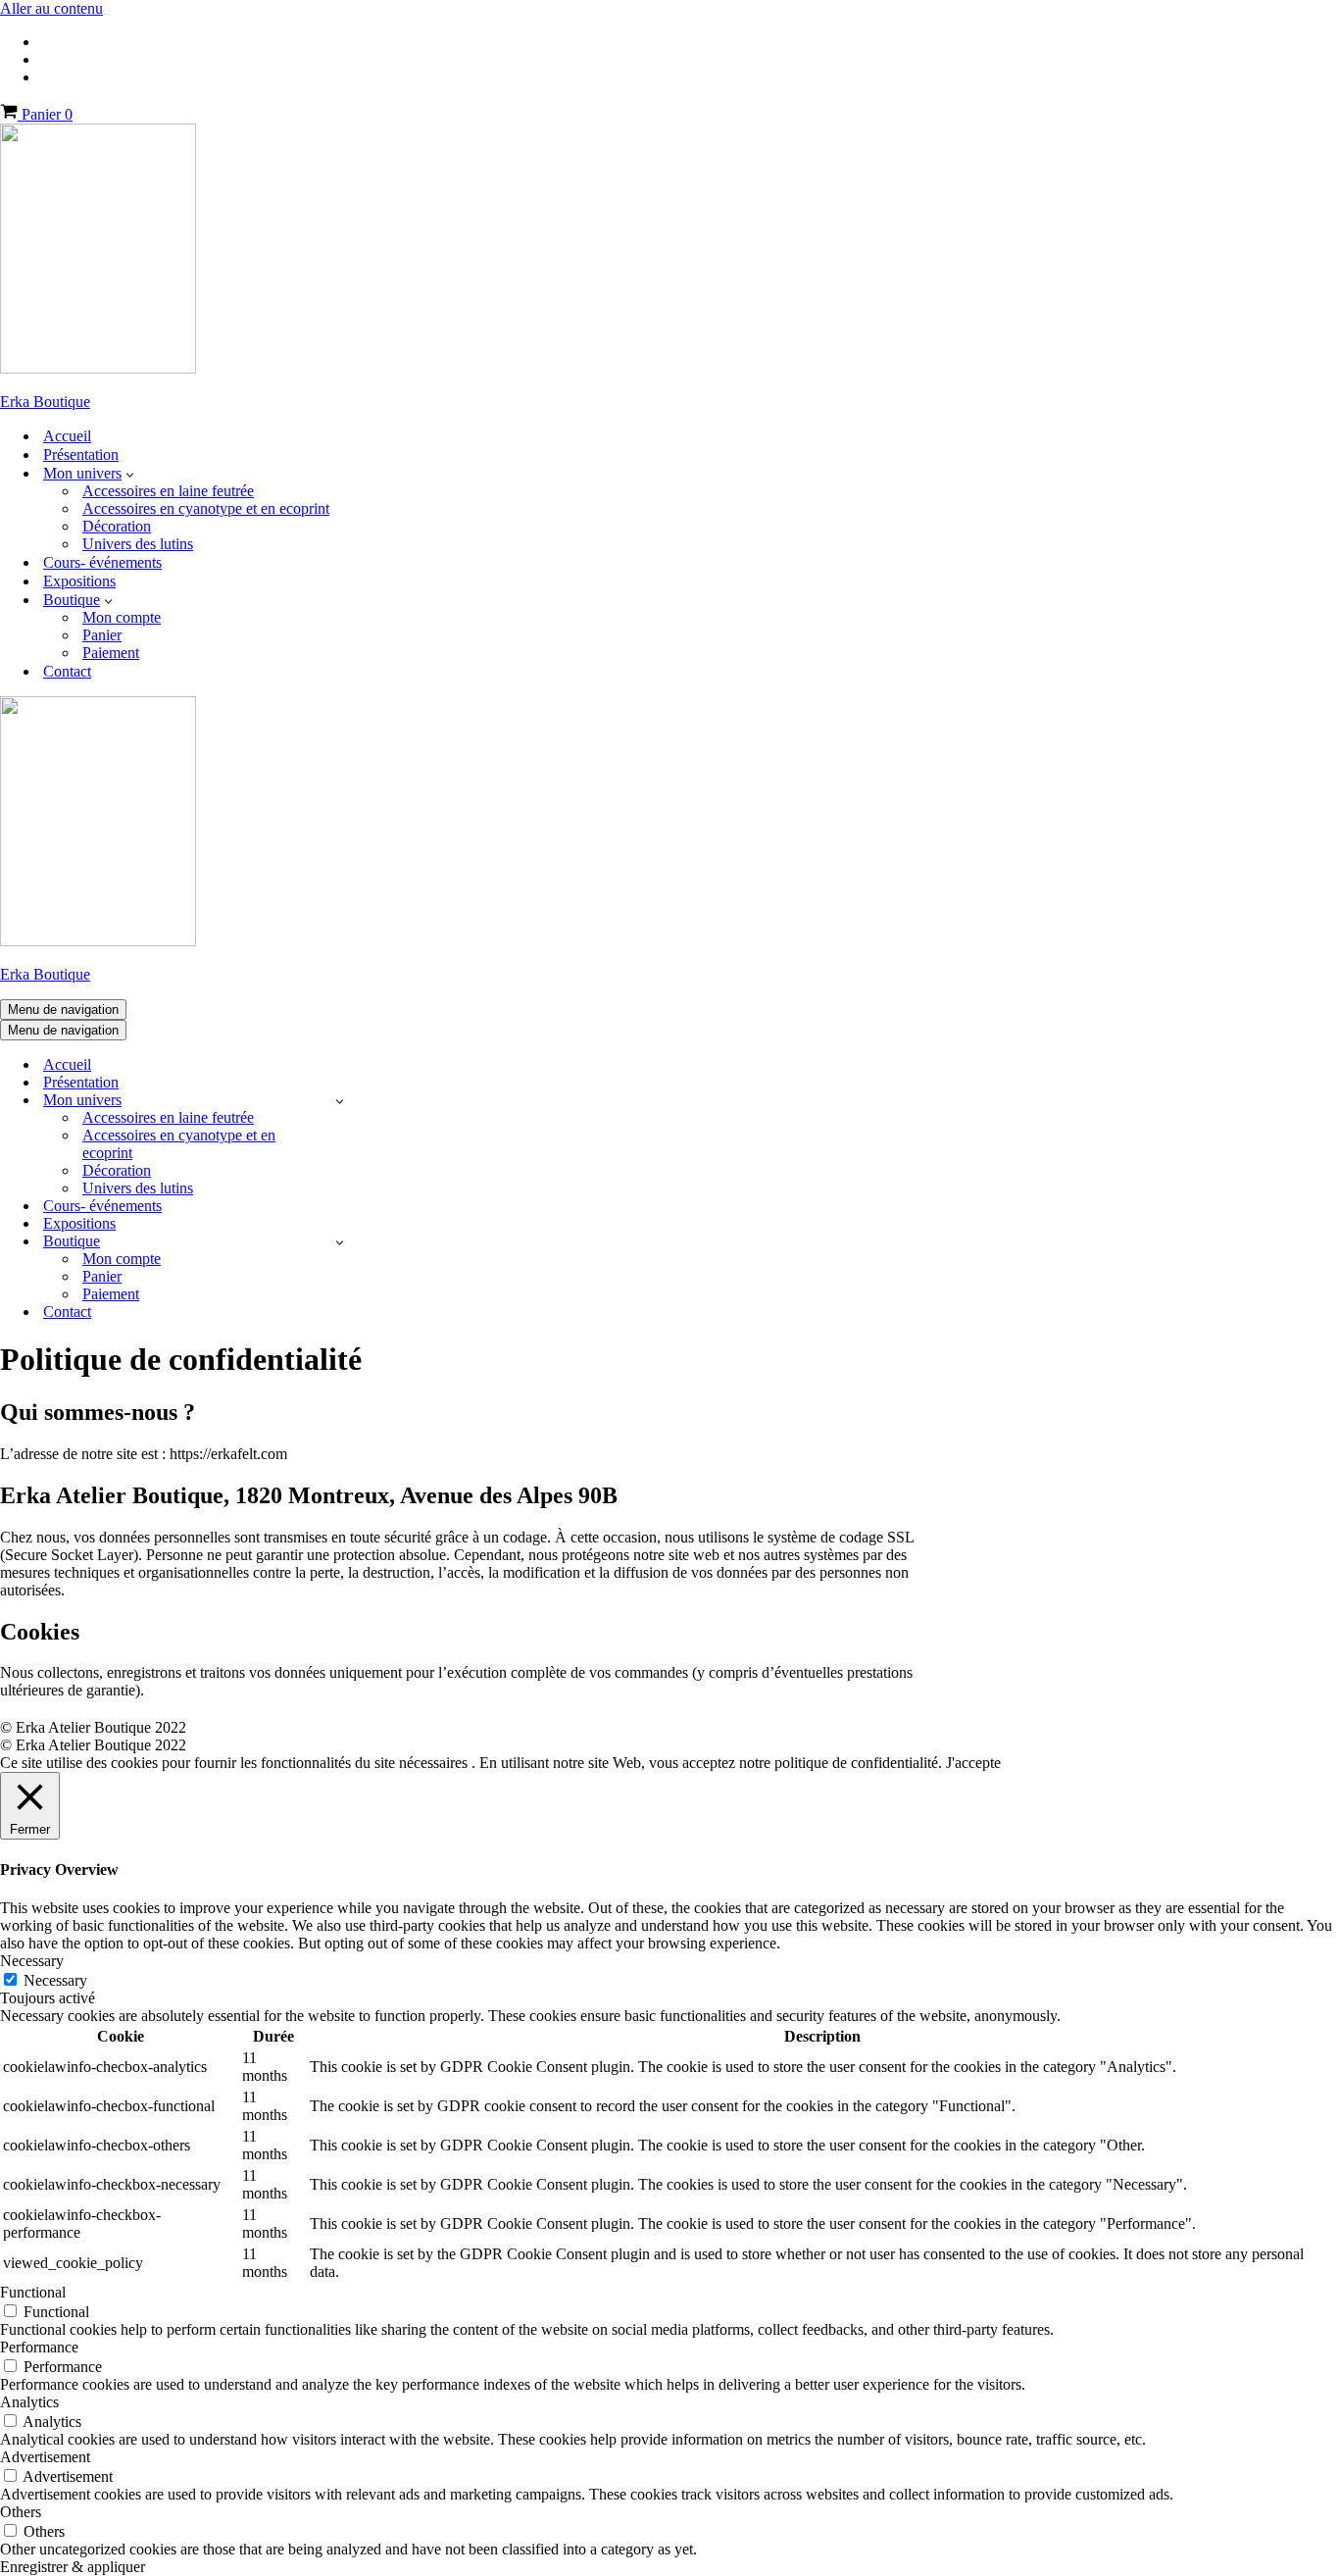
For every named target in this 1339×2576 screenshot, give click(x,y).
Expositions (79, 581)
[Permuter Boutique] (340, 1242)
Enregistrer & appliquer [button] (73, 2567)
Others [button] (21, 2512)
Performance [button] (39, 2347)
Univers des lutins (138, 544)
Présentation (81, 455)
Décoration (117, 526)
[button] (130, 474)
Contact (67, 671)
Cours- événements (102, 562)
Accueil (67, 436)
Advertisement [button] (45, 2457)
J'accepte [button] (973, 1763)
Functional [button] (33, 2292)
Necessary (55, 1980)
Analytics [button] (29, 2402)
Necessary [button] (32, 1961)
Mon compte (122, 617)
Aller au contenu (51, 8)
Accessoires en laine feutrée (168, 491)
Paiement (111, 653)
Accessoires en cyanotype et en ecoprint (206, 508)
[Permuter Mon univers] (340, 1101)
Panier (102, 635)
